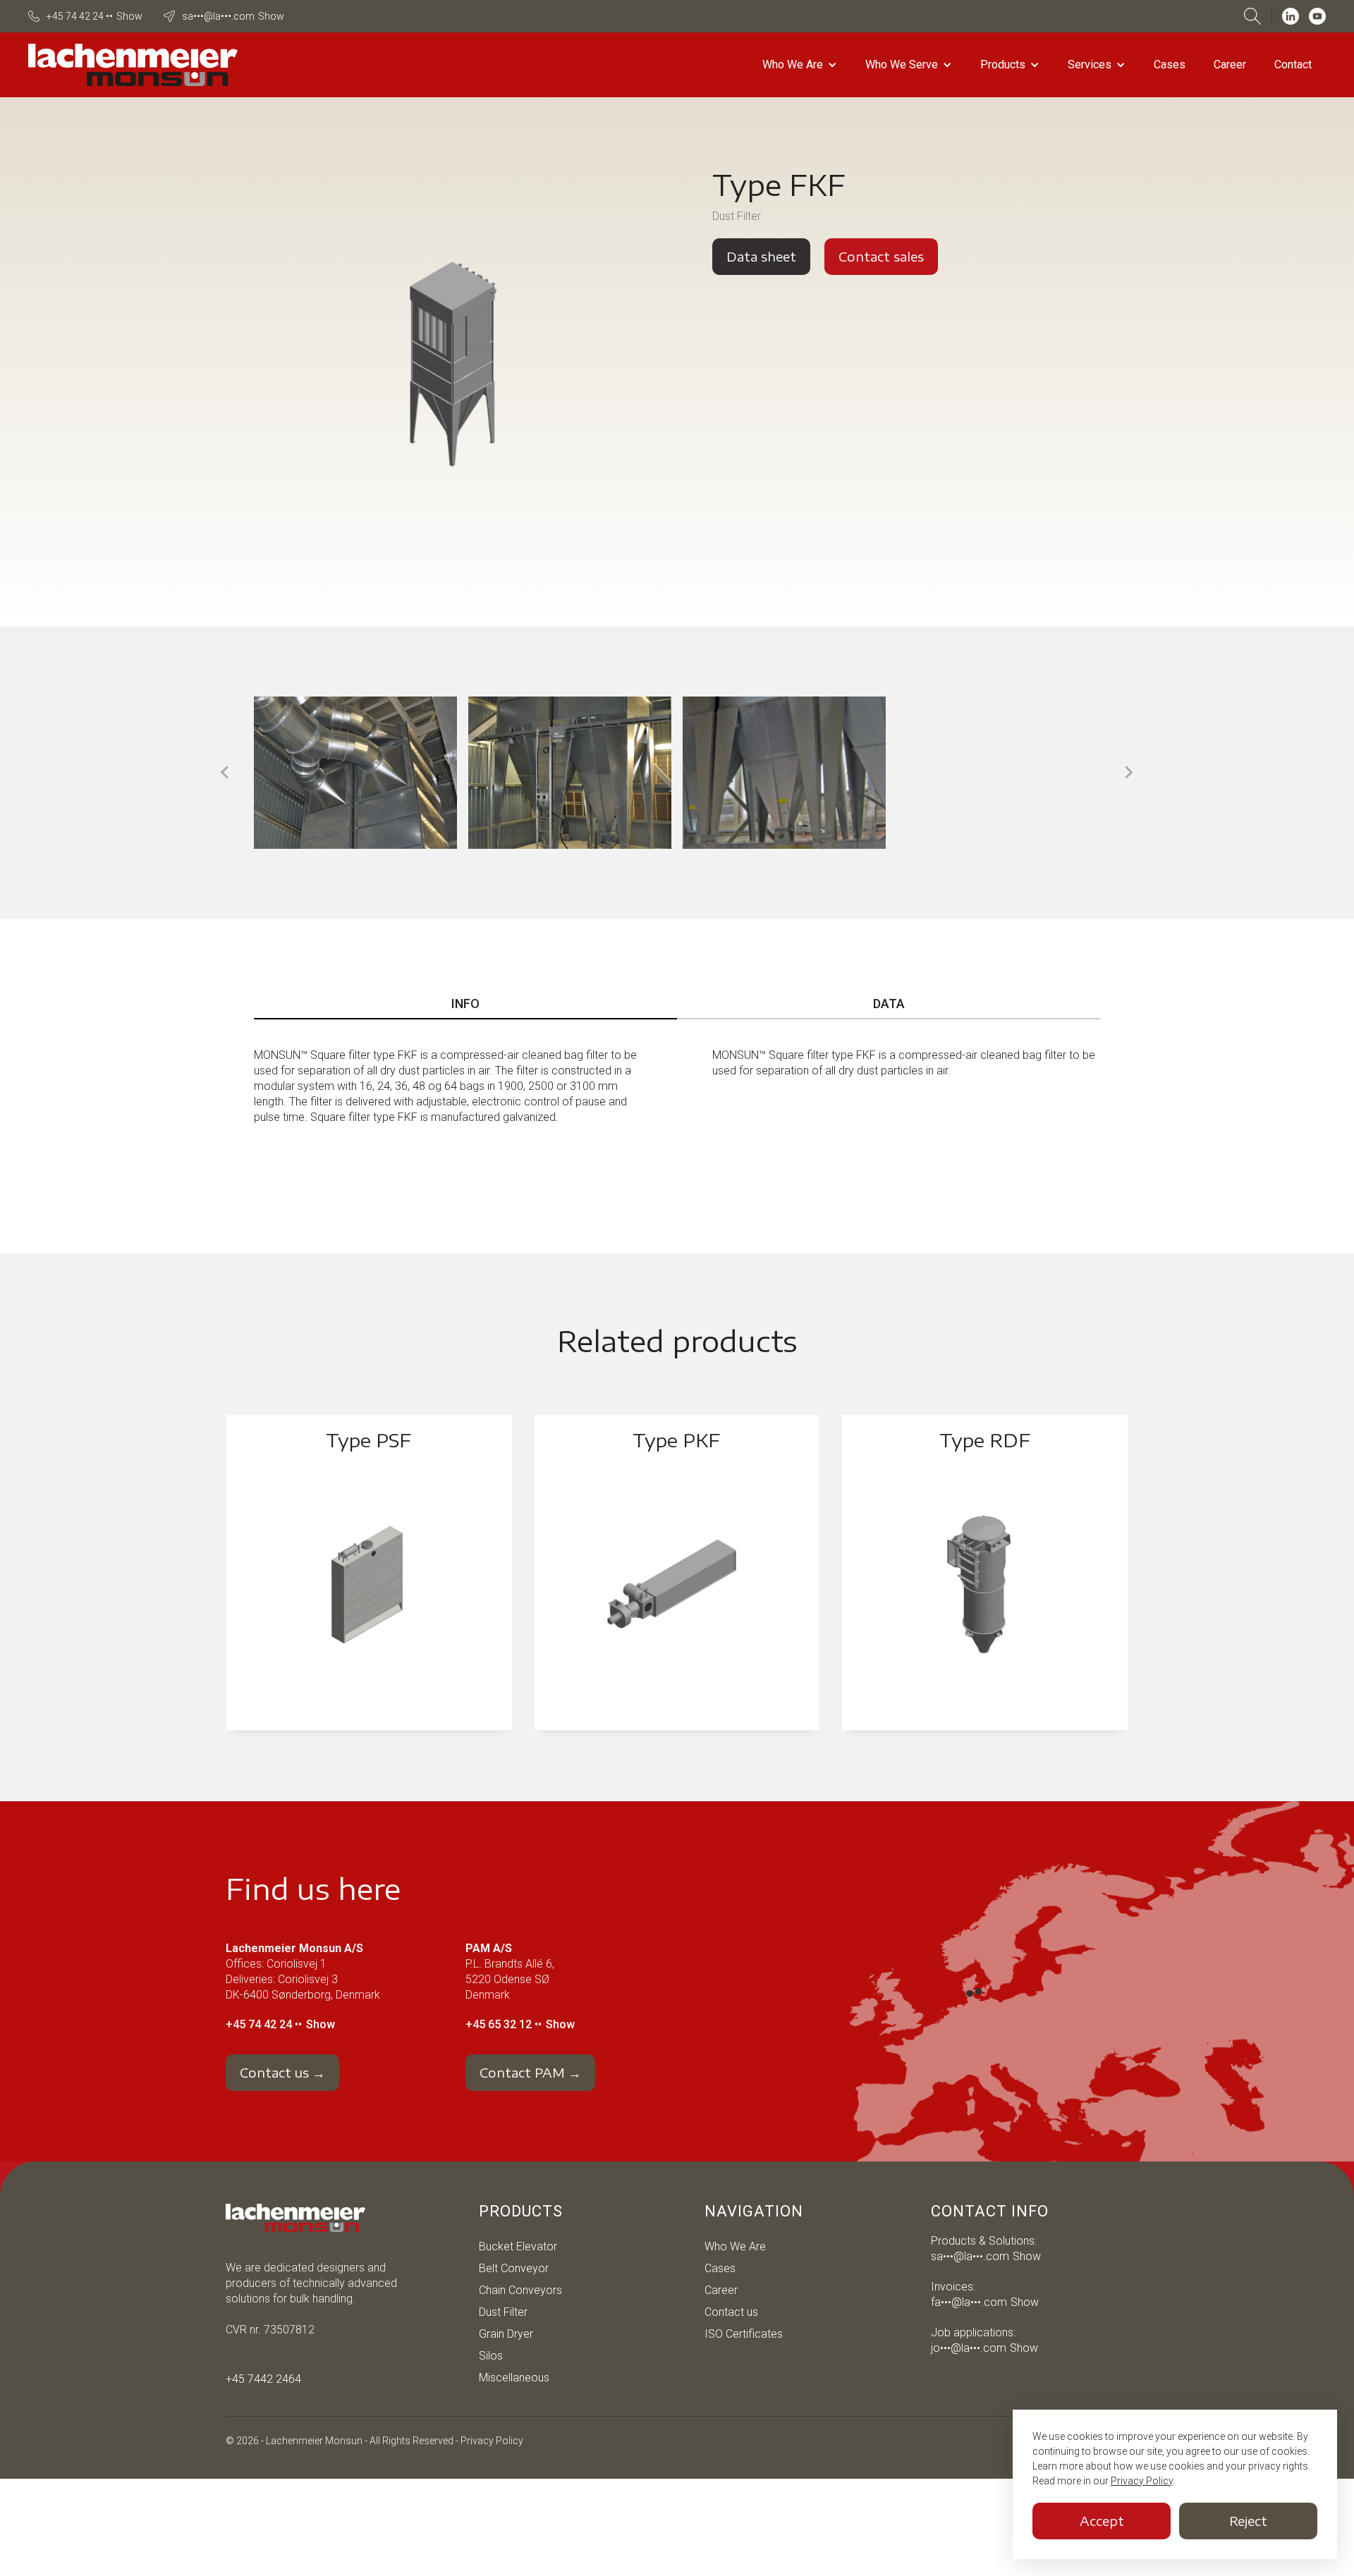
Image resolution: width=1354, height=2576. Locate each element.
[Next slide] (1128, 773)
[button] (800, 65)
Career (1230, 65)
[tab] (465, 1005)
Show (129, 16)
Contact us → (282, 2072)
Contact (1293, 65)
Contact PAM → (530, 2072)
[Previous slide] (226, 773)
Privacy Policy (492, 2441)
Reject (1248, 2521)
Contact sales (881, 256)
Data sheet (761, 256)
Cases (1170, 65)
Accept (1102, 2521)
